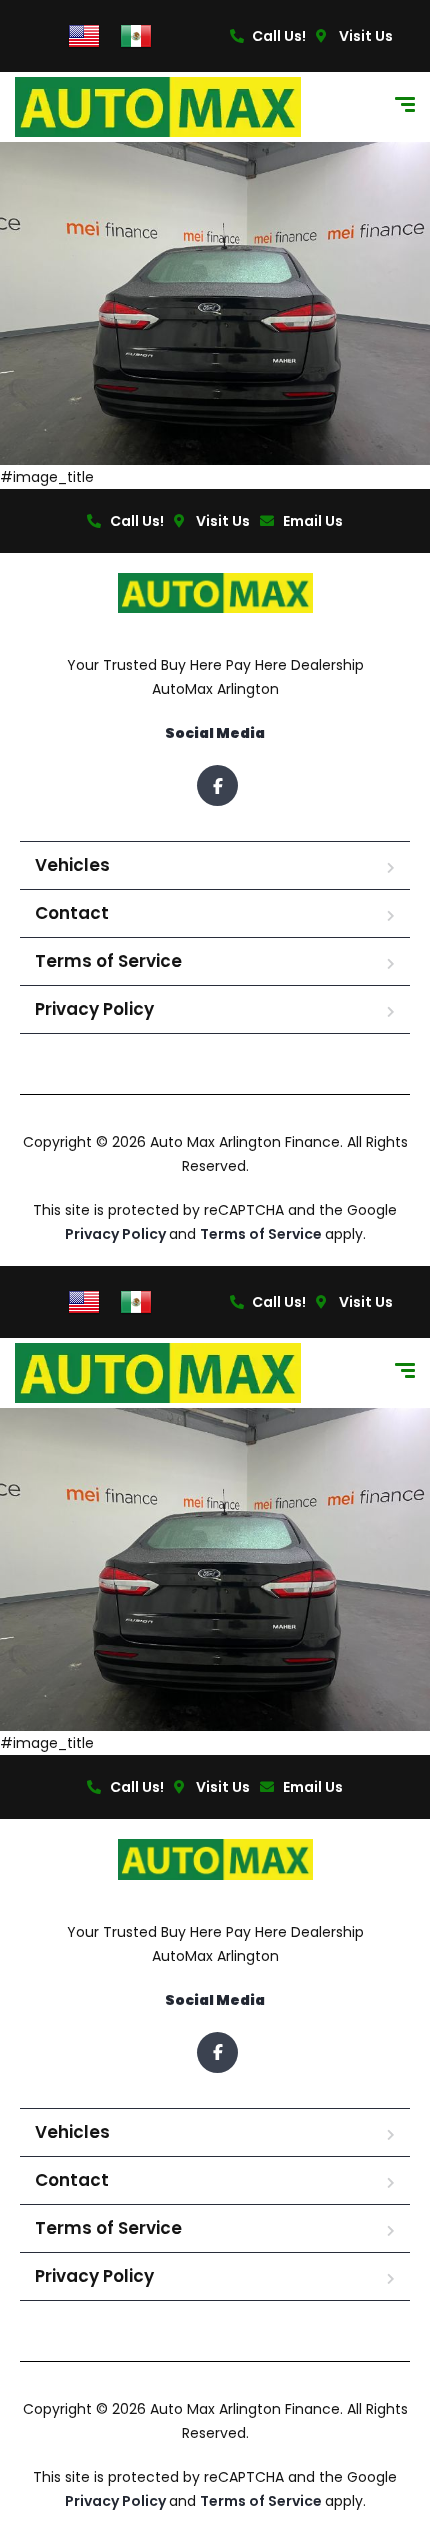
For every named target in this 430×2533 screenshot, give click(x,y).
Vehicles (72, 865)
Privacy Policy (94, 1009)
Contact (72, 913)
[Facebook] (217, 785)
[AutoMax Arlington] (158, 107)
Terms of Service (108, 961)
